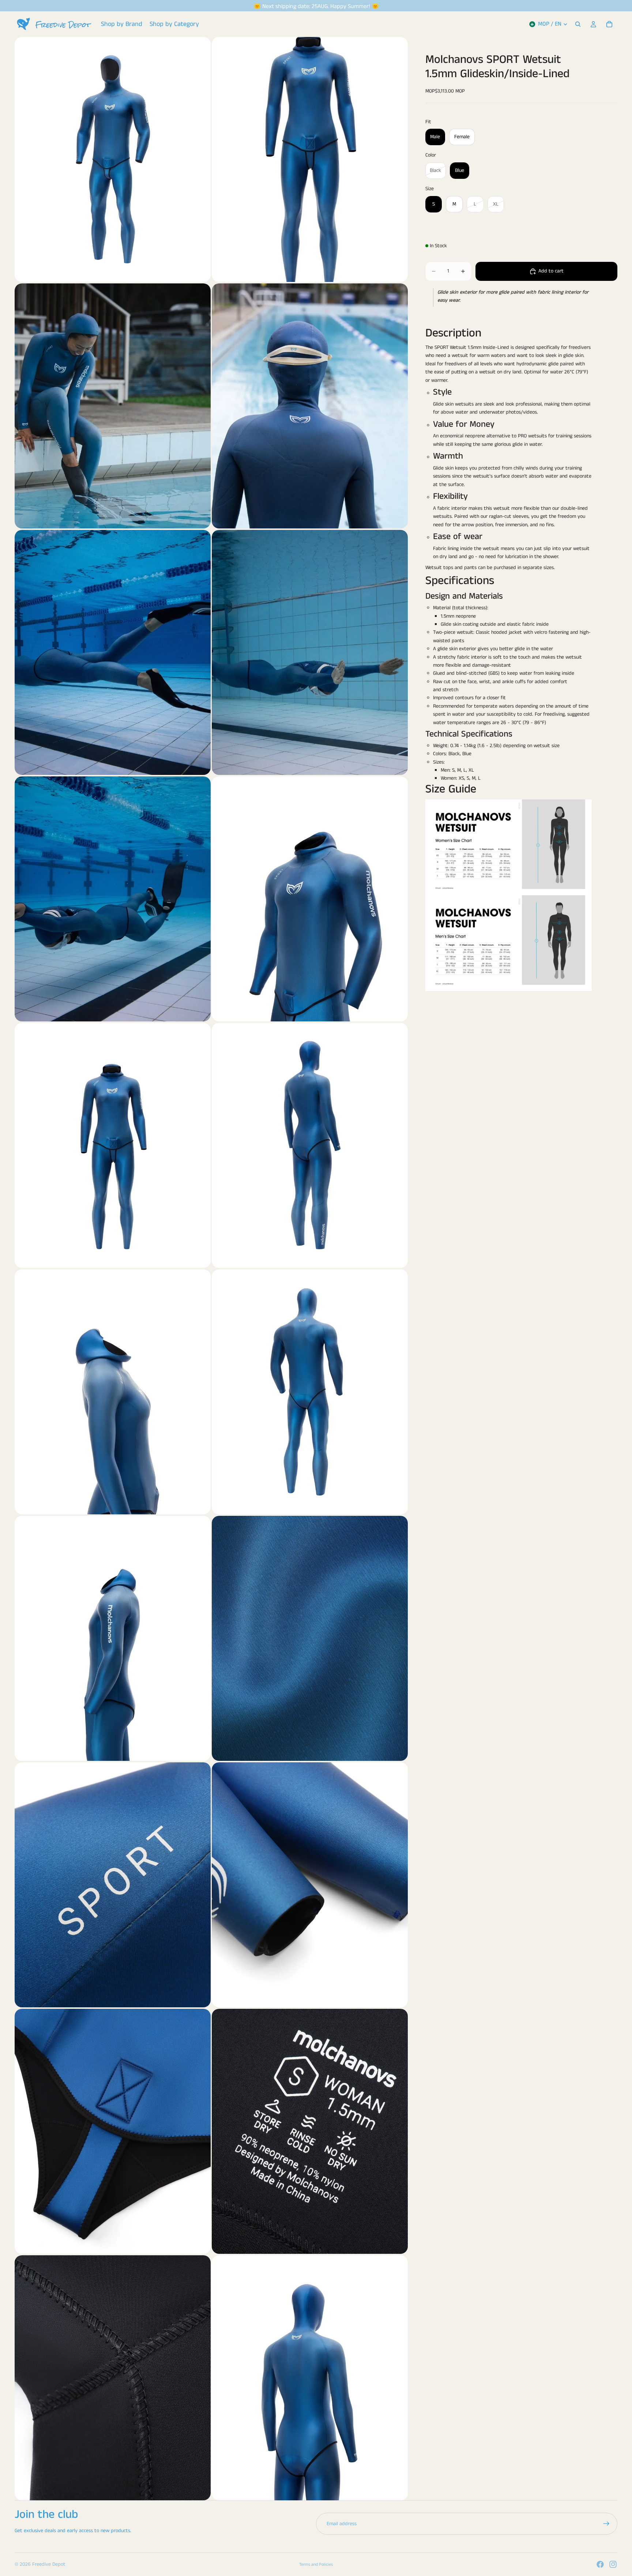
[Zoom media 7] (113, 899)
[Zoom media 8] (310, 899)
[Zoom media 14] (310, 1638)
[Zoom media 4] (310, 406)
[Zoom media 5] (113, 652)
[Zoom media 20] (310, 2378)
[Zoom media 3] (113, 406)
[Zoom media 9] (113, 1145)
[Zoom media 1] (113, 159)
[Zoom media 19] (113, 2378)
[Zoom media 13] (113, 1638)
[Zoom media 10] (310, 1145)
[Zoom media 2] (310, 159)
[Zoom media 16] (310, 1885)
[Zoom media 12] (310, 1392)
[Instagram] (613, 2564)
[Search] (578, 24)
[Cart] (609, 24)
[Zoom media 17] (113, 2131)
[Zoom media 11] (113, 1392)
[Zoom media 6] (310, 652)
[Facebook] (600, 2564)
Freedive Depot (49, 2564)
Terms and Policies (316, 2564)
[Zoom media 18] (310, 2131)
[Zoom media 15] (113, 1885)
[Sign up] (606, 2524)
